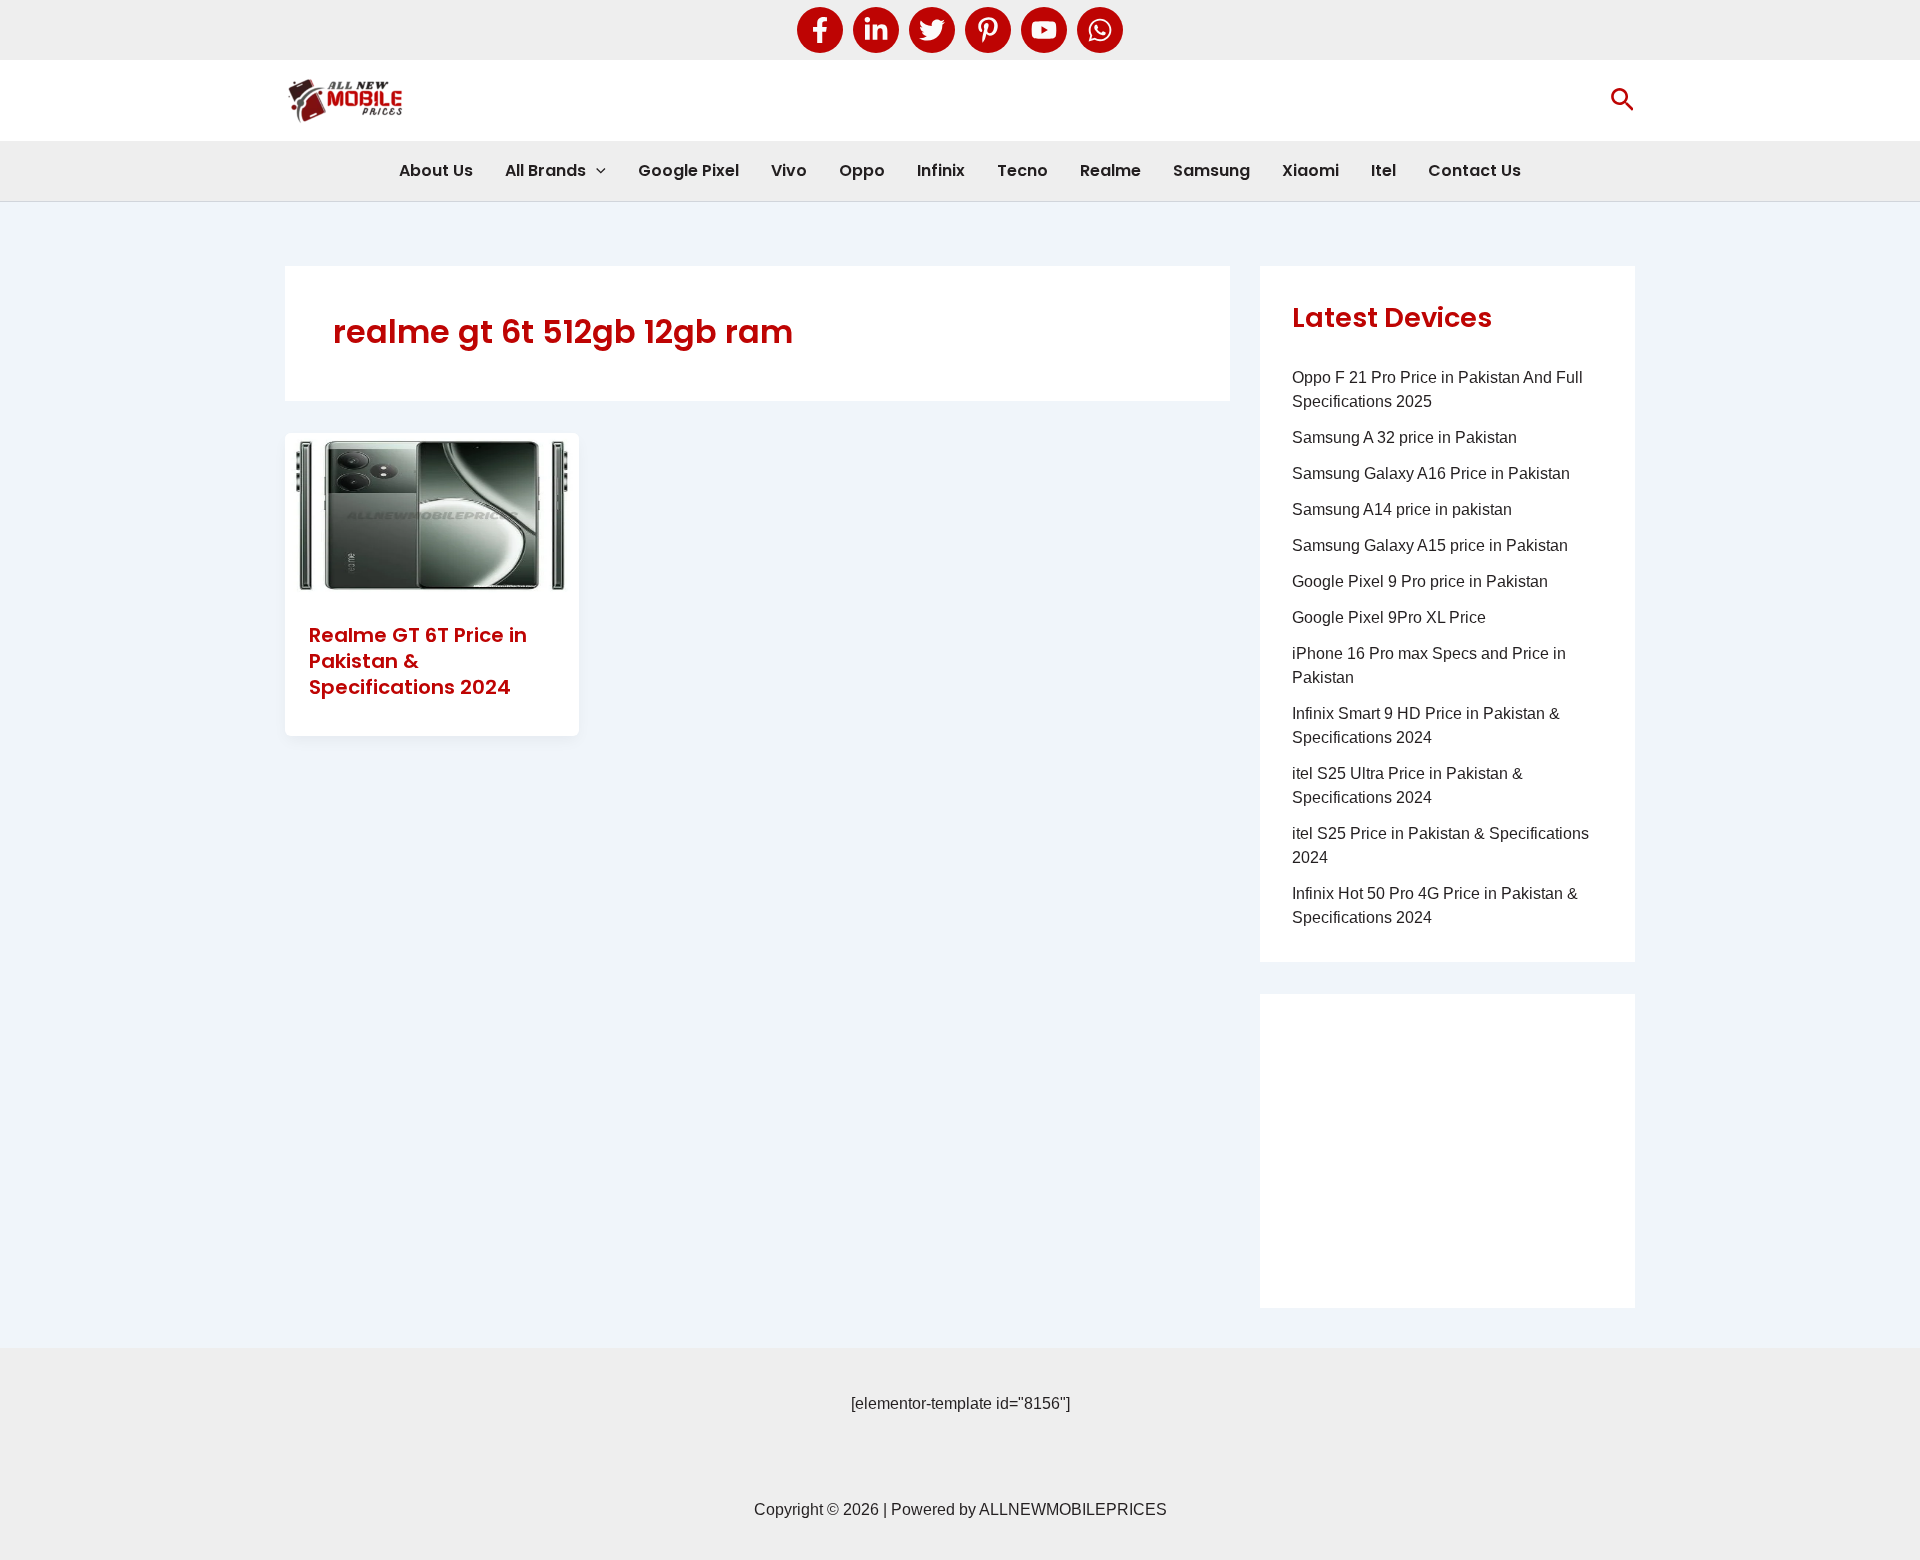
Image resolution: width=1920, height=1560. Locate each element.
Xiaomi (1310, 170)
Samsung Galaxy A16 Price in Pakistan (1431, 473)
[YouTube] (1044, 30)
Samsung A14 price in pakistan (1402, 509)
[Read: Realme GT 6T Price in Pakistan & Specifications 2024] (432, 514)
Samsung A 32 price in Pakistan (1404, 437)
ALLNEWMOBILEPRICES (1073, 1509)
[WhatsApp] (1100, 30)
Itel (1383, 170)
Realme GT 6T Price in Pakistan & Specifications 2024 (418, 661)
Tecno (1022, 170)
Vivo (789, 170)
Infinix (941, 170)
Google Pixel (688, 170)
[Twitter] (932, 30)
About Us (436, 170)
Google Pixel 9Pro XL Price (1389, 617)
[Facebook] (820, 30)
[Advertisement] (1447, 1151)
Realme (1110, 170)
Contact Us (1474, 170)
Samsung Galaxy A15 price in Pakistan (1430, 545)
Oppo (862, 170)
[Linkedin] (876, 30)
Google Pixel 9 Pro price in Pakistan (1420, 581)
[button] (1622, 101)
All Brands (545, 170)
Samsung (1211, 170)
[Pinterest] (988, 30)
